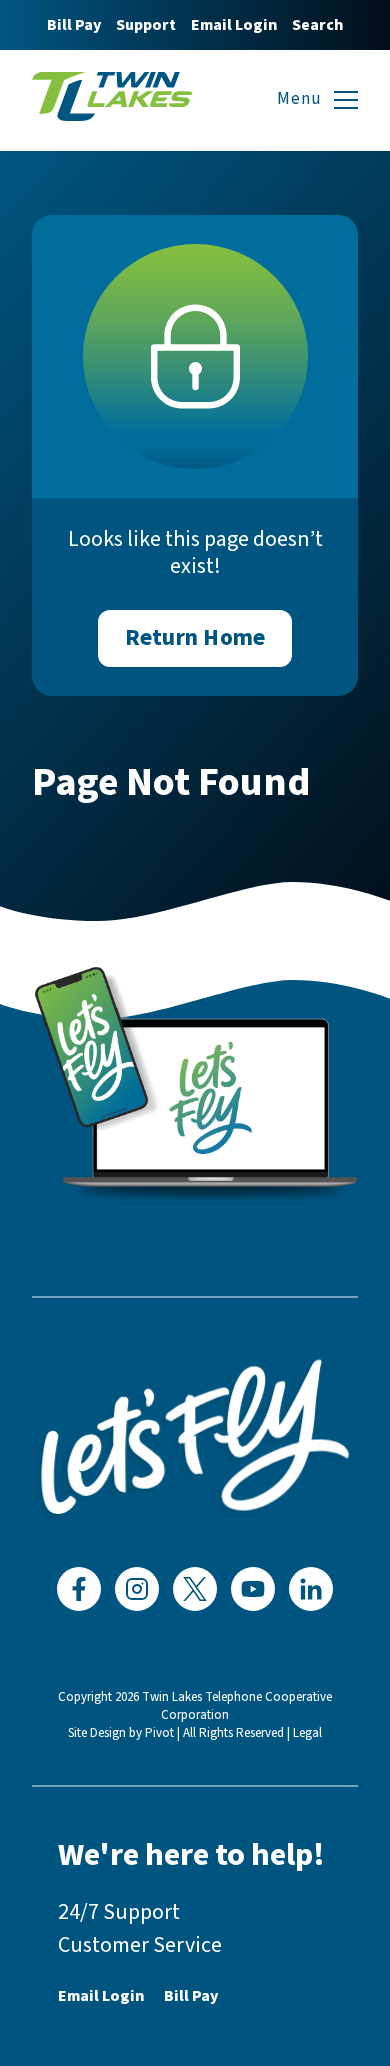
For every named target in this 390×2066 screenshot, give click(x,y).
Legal (307, 1733)
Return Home (195, 637)
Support (146, 25)
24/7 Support (119, 1912)
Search (317, 25)
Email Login (234, 25)
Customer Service (140, 1945)
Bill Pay (74, 25)
